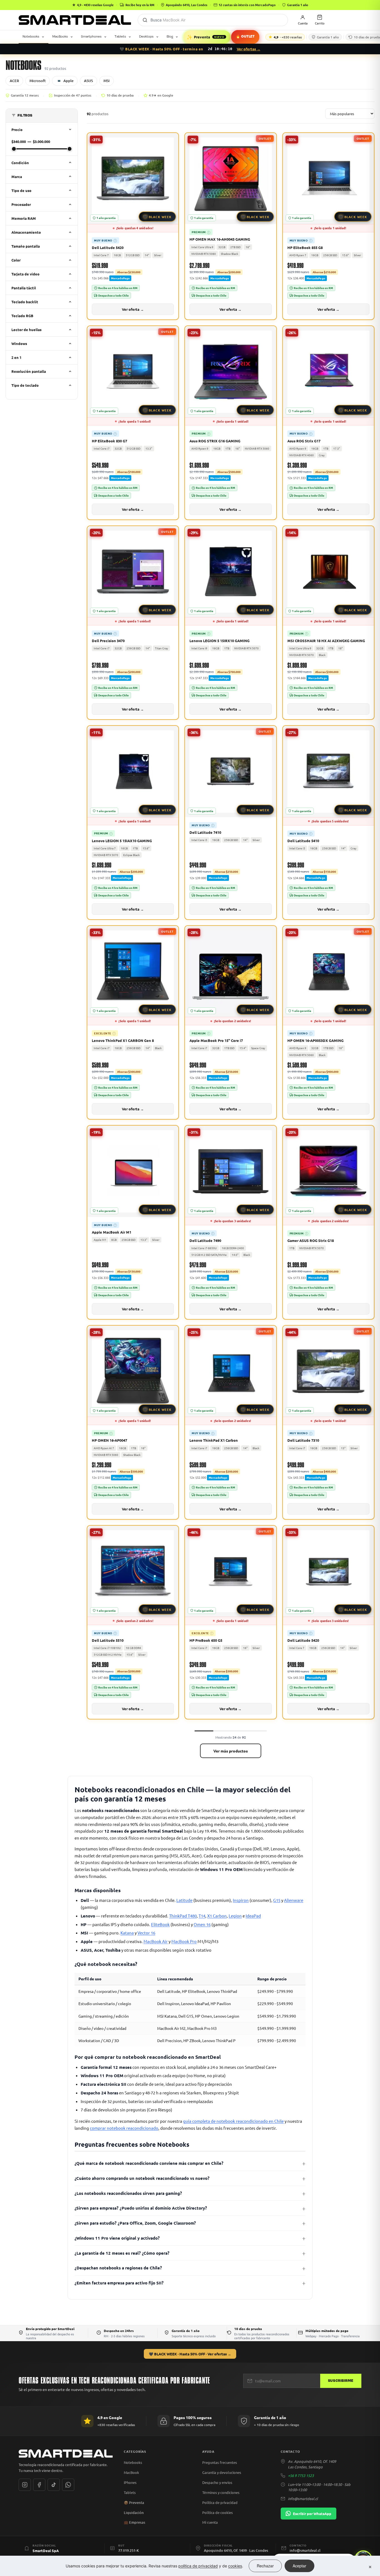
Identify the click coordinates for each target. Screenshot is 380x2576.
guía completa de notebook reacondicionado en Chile (233, 2121)
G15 (277, 1900)
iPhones (130, 2482)
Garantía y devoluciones (222, 2472)
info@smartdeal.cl (303, 2499)
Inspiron (241, 1900)
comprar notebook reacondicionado (124, 2128)
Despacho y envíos (217, 2482)
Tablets (120, 36)
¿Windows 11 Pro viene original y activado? (117, 2238)
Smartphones (91, 36)
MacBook (131, 2472)
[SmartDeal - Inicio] (66, 2454)
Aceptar (299, 2566)
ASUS (88, 81)
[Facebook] (39, 2485)
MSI (107, 81)
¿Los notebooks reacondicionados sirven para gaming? (128, 2193)
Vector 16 (146, 1933)
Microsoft (38, 81)
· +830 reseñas (288, 37)
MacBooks (60, 36)
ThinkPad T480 (183, 1916)
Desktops (146, 36)
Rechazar (265, 2566)
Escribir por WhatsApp (312, 2514)
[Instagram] (25, 2485)
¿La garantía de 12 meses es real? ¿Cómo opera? (122, 2253)
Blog (170, 36)
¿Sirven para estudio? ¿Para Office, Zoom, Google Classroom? (135, 2223)
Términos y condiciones (221, 2492)
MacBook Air (156, 1941)
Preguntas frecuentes (220, 2462)
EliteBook (160, 1924)
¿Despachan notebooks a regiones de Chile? (118, 2268)
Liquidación (134, 2513)
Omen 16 (202, 1924)
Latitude (184, 1900)
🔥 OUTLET (245, 37)
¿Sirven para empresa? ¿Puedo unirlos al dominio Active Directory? (141, 2208)
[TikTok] (54, 2485)
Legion (235, 1916)
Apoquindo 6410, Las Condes (187, 5)
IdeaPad (253, 1916)
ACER (14, 81)
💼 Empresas (135, 2522)
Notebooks (31, 36)
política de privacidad (198, 2566)
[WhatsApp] (68, 2485)
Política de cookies (218, 2512)
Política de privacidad (220, 2502)
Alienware (294, 1900)
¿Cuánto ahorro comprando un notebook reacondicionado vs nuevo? (142, 2178)
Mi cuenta (210, 2522)
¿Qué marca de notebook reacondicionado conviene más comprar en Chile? (149, 2163)
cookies (235, 2566)
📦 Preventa (134, 2503)
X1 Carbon (217, 1916)
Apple (68, 81)
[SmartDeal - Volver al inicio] (75, 20)
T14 (202, 1916)
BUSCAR (145, 20)
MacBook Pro (184, 1941)
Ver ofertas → (249, 49)
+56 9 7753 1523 (301, 2475)
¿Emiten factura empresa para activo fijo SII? (119, 2283)
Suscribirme (341, 2381)
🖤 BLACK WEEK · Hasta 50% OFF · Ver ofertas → (190, 2354)
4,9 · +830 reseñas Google (95, 5)
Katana (127, 1933)
